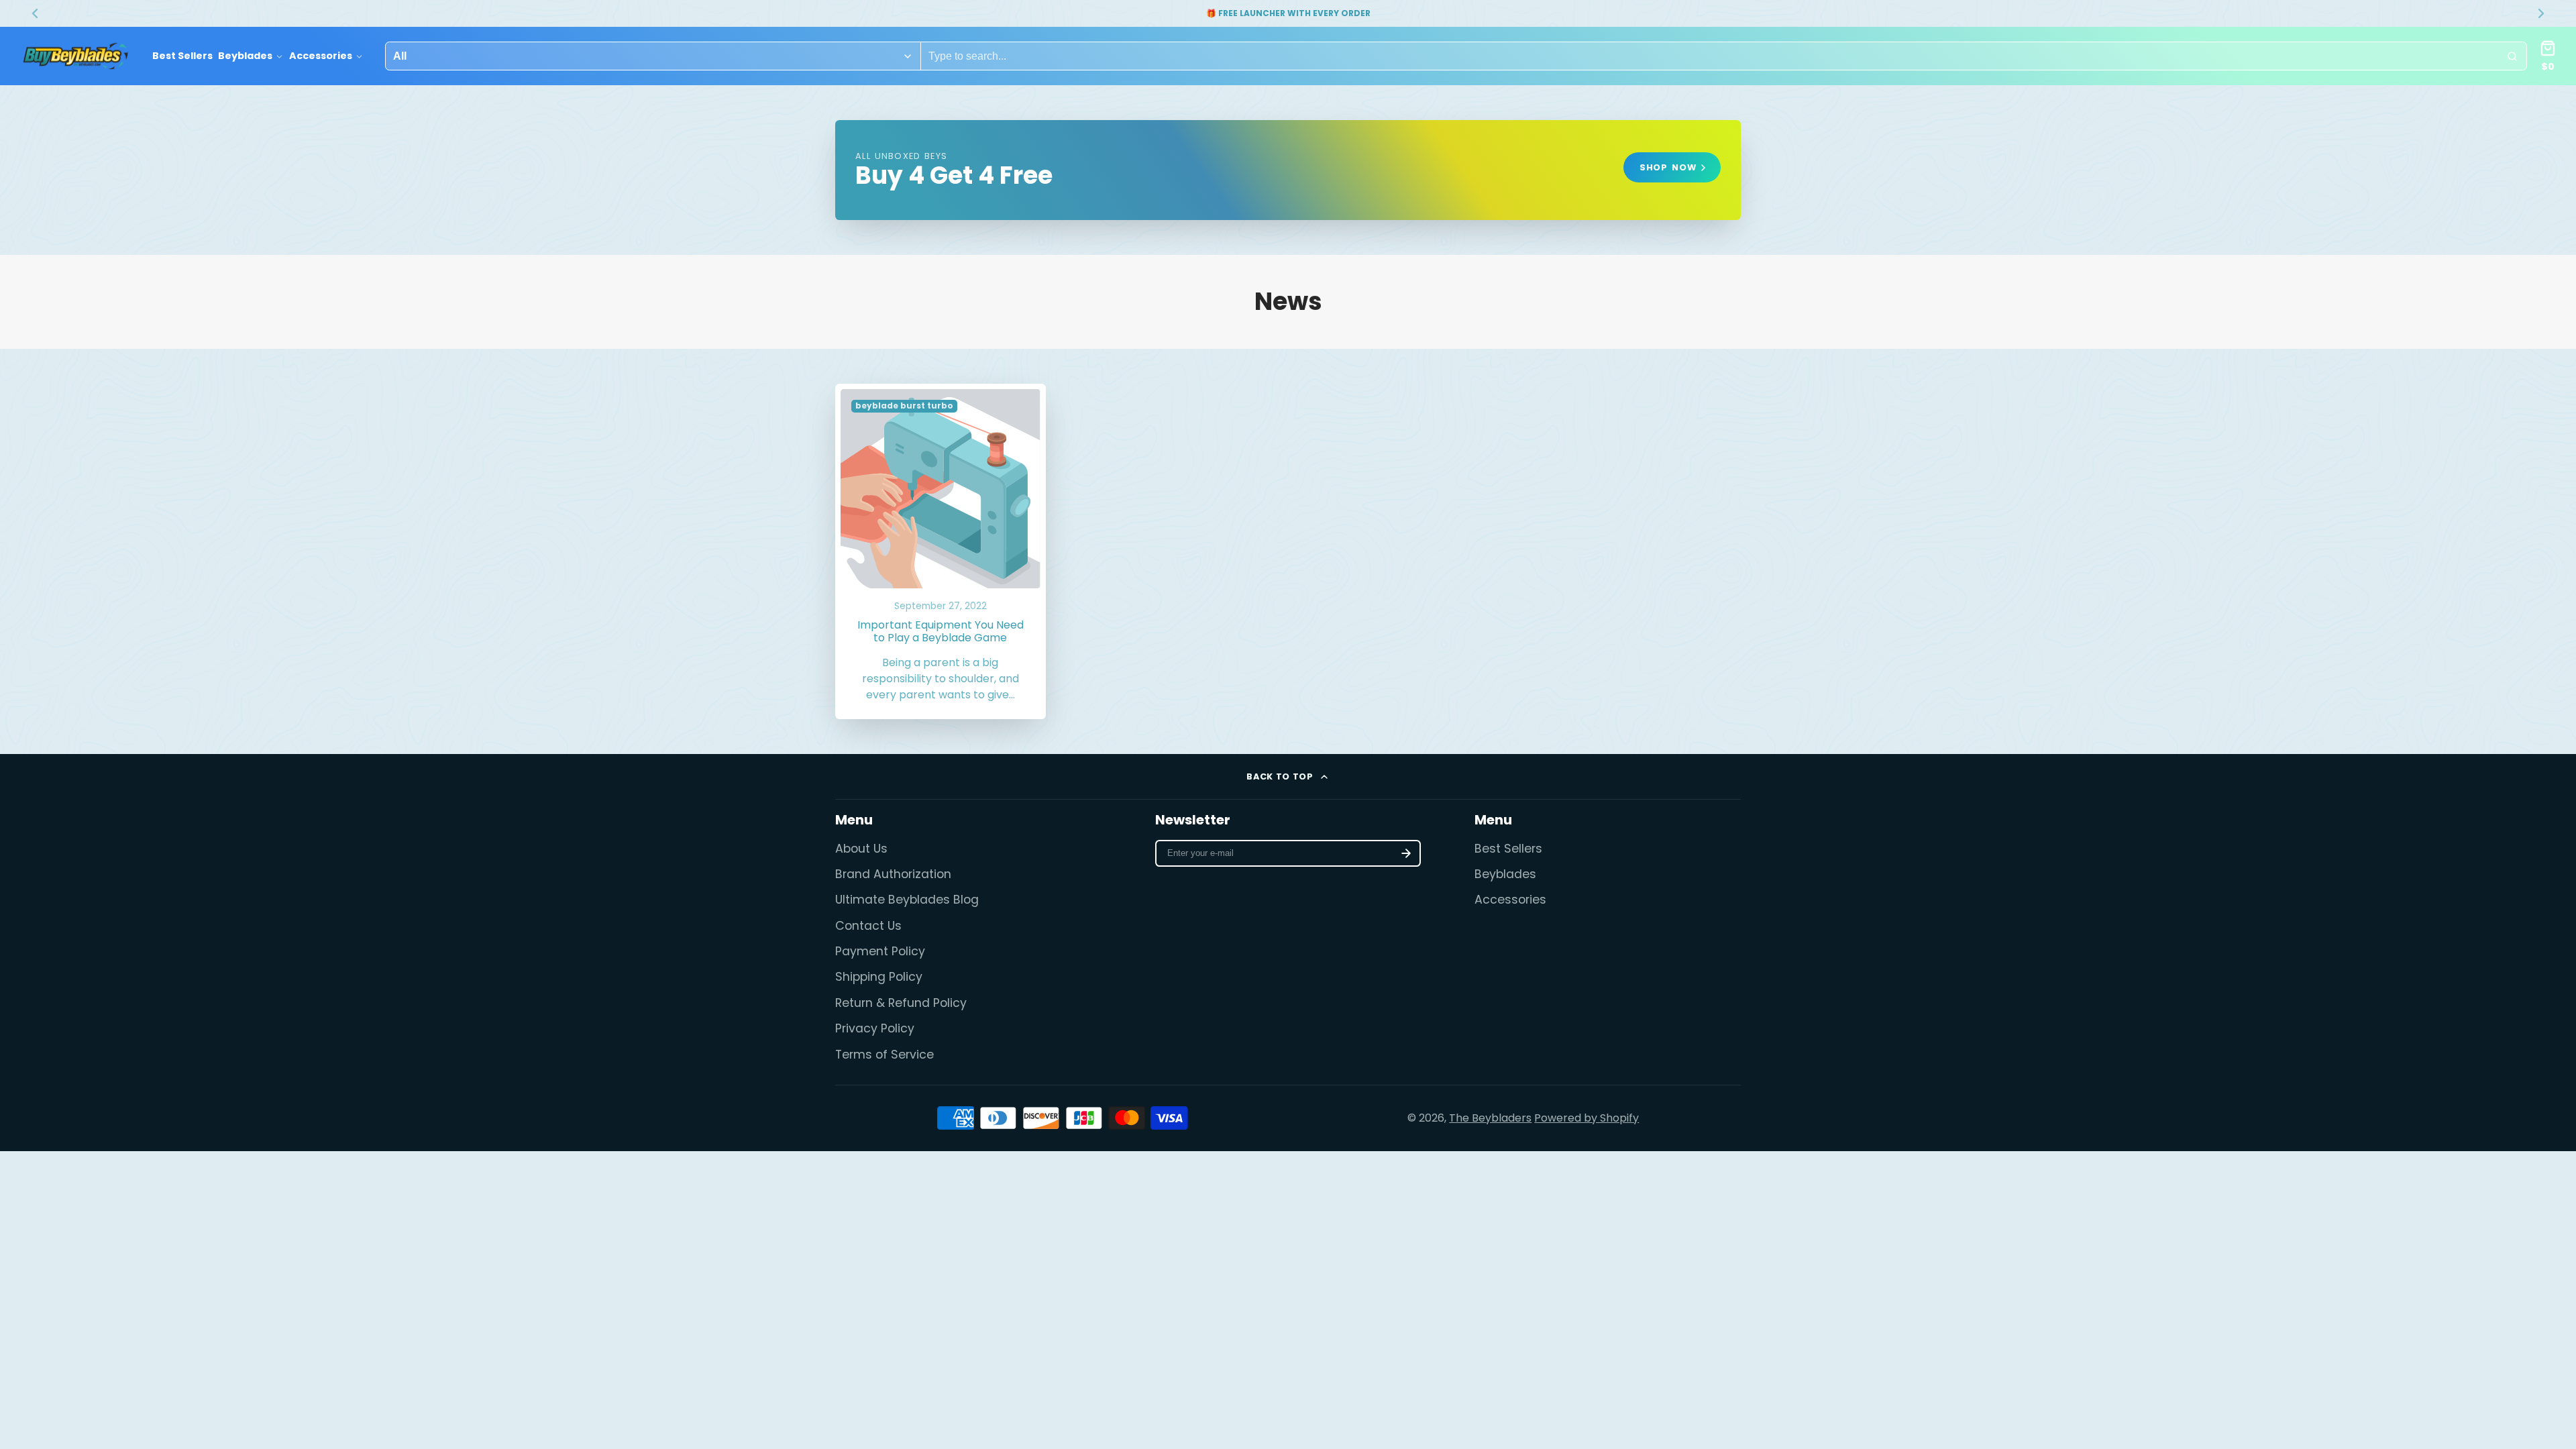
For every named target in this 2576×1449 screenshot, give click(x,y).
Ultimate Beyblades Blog (907, 900)
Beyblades (245, 56)
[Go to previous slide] (35, 13)
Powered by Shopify (1587, 1118)
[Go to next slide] (2541, 13)
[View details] (1288, 170)
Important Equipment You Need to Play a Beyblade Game (941, 552)
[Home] (75, 56)
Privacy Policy (875, 1028)
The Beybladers (1490, 1118)
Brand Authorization (893, 874)
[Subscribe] (1406, 853)
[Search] (2512, 56)
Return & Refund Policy (901, 1003)
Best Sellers (182, 56)
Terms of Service (884, 1055)
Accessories (321, 56)
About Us (861, 849)
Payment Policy (880, 951)
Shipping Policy (879, 977)
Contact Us (868, 926)
